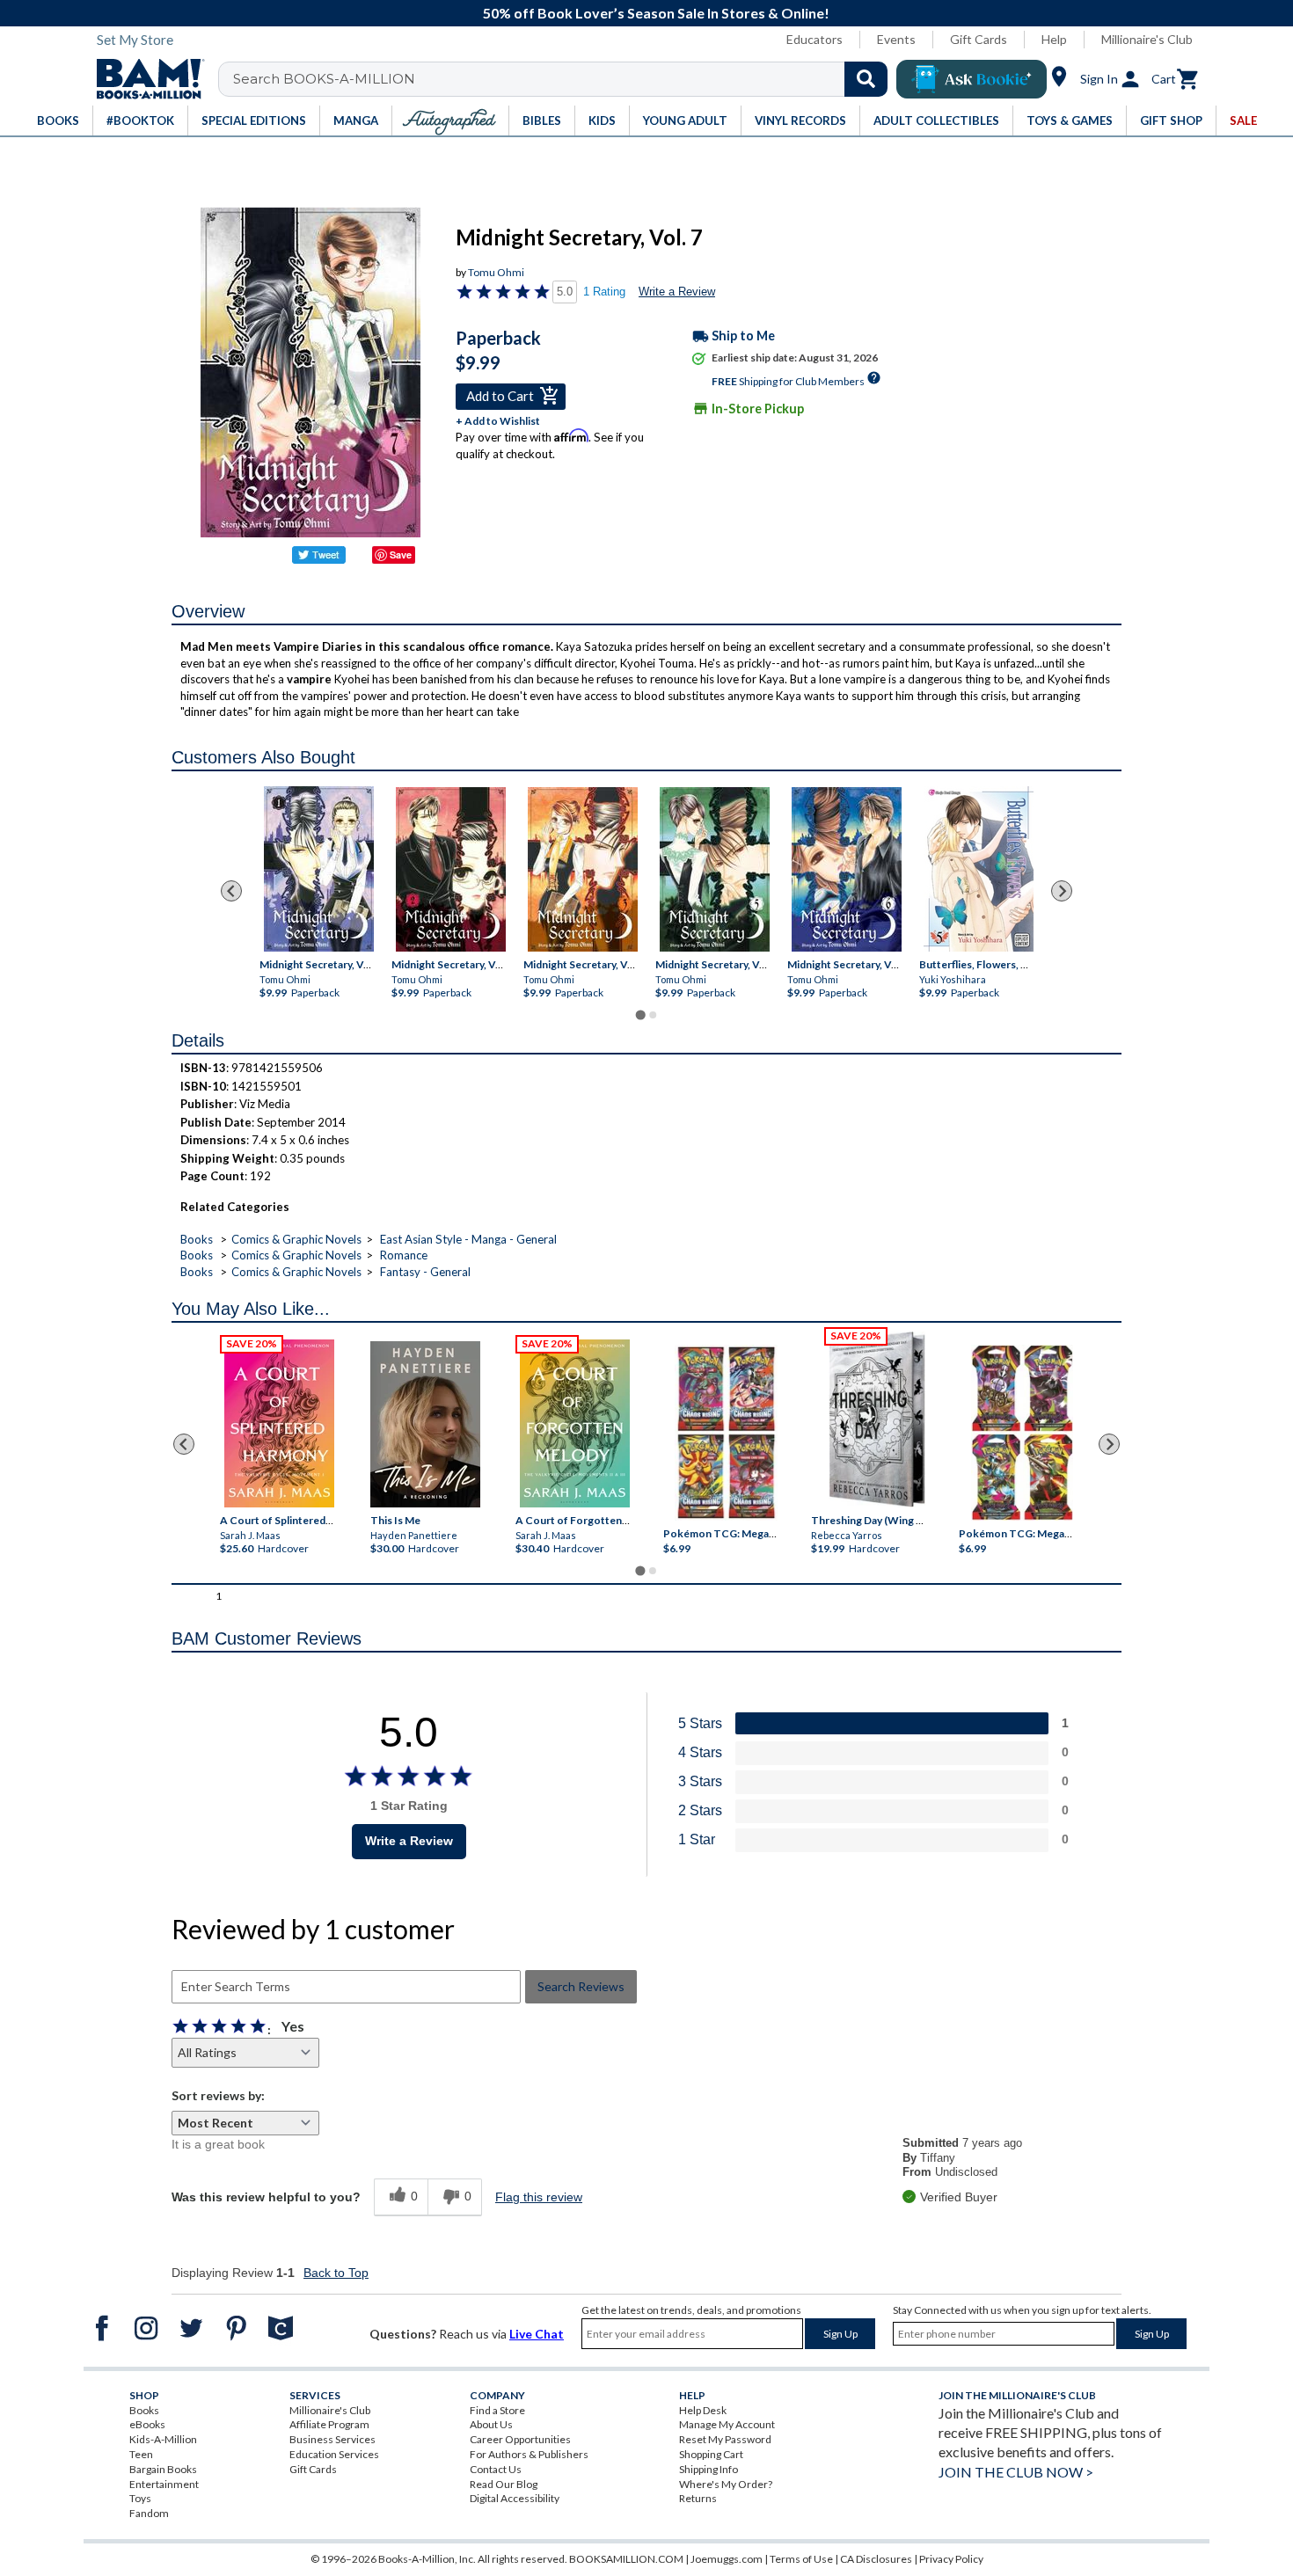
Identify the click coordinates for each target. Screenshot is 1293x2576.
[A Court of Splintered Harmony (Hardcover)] (279, 1423)
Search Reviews (581, 1986)
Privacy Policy (951, 2559)
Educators (815, 39)
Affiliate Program (329, 2424)
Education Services (334, 2454)
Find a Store (497, 2410)
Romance (404, 1255)
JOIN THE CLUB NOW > (1016, 2472)
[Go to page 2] (653, 1015)
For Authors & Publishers (529, 2454)
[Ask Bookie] (972, 79)
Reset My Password (725, 2439)
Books (197, 1239)
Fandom (149, 2513)
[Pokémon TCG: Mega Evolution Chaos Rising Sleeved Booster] (725, 1433)
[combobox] (564, 79)
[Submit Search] (866, 79)
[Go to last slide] (231, 891)
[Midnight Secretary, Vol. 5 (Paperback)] (715, 869)
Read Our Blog (504, 2484)
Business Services (332, 2439)
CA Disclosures (876, 2559)
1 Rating (604, 292)
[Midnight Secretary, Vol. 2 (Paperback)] (451, 869)
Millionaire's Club (1147, 39)
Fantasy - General (425, 1272)
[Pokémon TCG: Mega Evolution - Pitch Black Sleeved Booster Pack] (1022, 1433)
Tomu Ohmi (496, 272)
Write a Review (677, 292)
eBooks (147, 2424)
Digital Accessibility (515, 2498)
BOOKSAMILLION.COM (626, 2559)
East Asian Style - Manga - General (468, 1239)
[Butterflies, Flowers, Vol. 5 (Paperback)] (979, 869)
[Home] (144, 79)
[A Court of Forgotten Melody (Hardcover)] (575, 1423)
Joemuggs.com (727, 2559)
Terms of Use (801, 2559)
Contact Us (496, 2469)
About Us (491, 2424)
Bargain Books (163, 2469)
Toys (140, 2498)
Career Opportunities (520, 2439)
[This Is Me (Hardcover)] (424, 1424)
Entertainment (164, 2484)
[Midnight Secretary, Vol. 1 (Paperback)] (319, 869)
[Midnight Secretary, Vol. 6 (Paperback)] (847, 869)
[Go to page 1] (640, 1015)
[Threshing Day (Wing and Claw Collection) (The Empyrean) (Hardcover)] (877, 1419)
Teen (141, 2454)
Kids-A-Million (163, 2439)
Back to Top (336, 2273)
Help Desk (703, 2410)
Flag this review (539, 2197)
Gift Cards (979, 39)
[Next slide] (1062, 891)
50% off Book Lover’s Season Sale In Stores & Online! (656, 13)
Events (896, 39)
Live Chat (537, 2334)
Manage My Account (727, 2424)
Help (1054, 39)
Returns (698, 2498)
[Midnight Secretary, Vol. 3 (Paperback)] (583, 869)
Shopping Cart (711, 2454)
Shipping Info (709, 2469)
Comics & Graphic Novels (296, 1239)
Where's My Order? (726, 2484)
